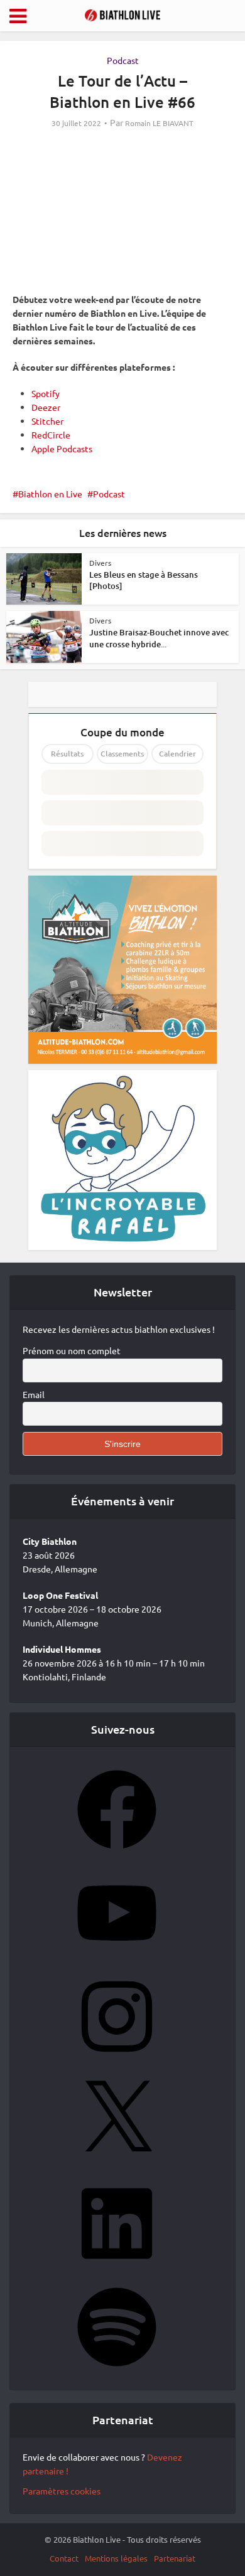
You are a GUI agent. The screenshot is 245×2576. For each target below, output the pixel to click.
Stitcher (47, 421)
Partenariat (175, 2558)
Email (34, 1394)
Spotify (46, 393)
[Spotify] (117, 2370)
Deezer (46, 407)
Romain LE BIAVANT (159, 123)
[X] (117, 2163)
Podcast (123, 60)
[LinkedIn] (117, 2267)
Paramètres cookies (62, 2491)
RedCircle (51, 435)
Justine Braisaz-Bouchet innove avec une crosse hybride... (159, 638)
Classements (122, 754)
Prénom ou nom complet (72, 1350)
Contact (64, 2558)
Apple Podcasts (62, 448)
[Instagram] (117, 2060)
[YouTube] (117, 1956)
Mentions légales (116, 2558)
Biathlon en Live (50, 494)
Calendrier (177, 754)
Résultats (67, 754)
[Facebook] (117, 1853)
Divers (100, 563)
